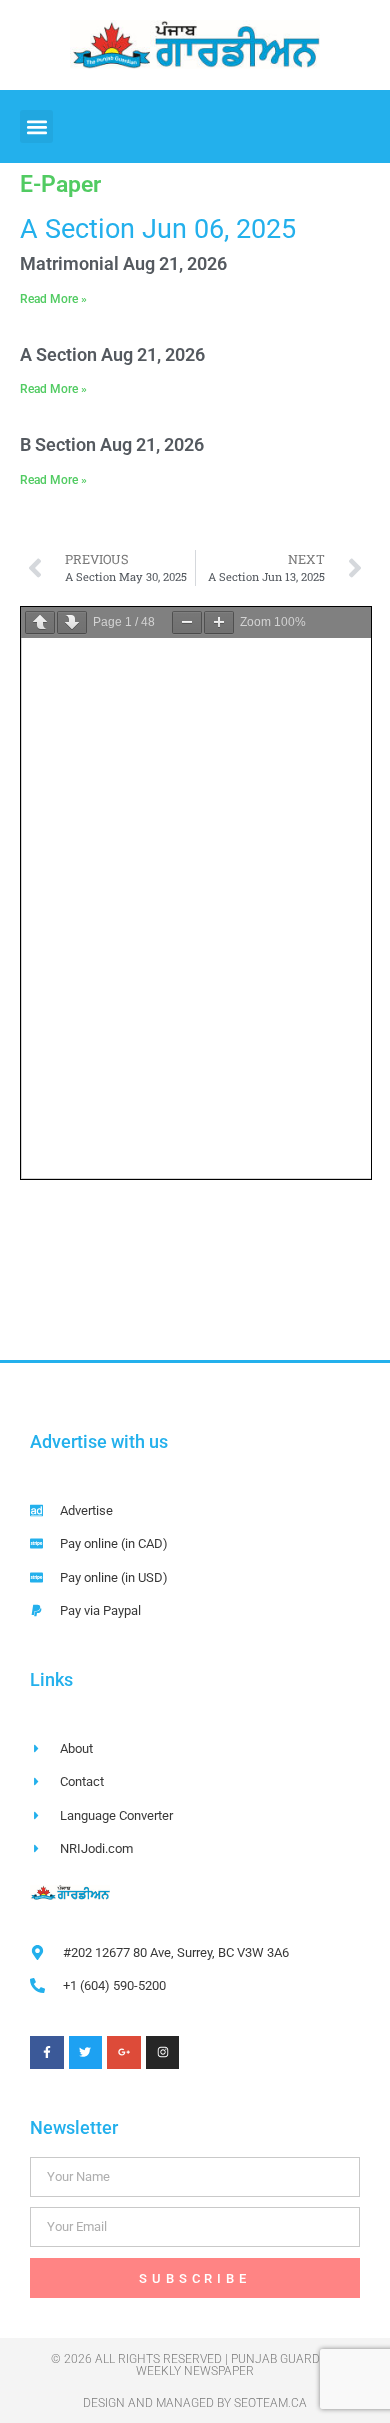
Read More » (53, 299)
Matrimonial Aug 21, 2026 (123, 263)
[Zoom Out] (187, 622)
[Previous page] (40, 622)
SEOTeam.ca (270, 2403)
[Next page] (72, 622)
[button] (36, 126)
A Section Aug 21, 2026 (112, 354)
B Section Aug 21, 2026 (112, 444)
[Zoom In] (219, 622)
